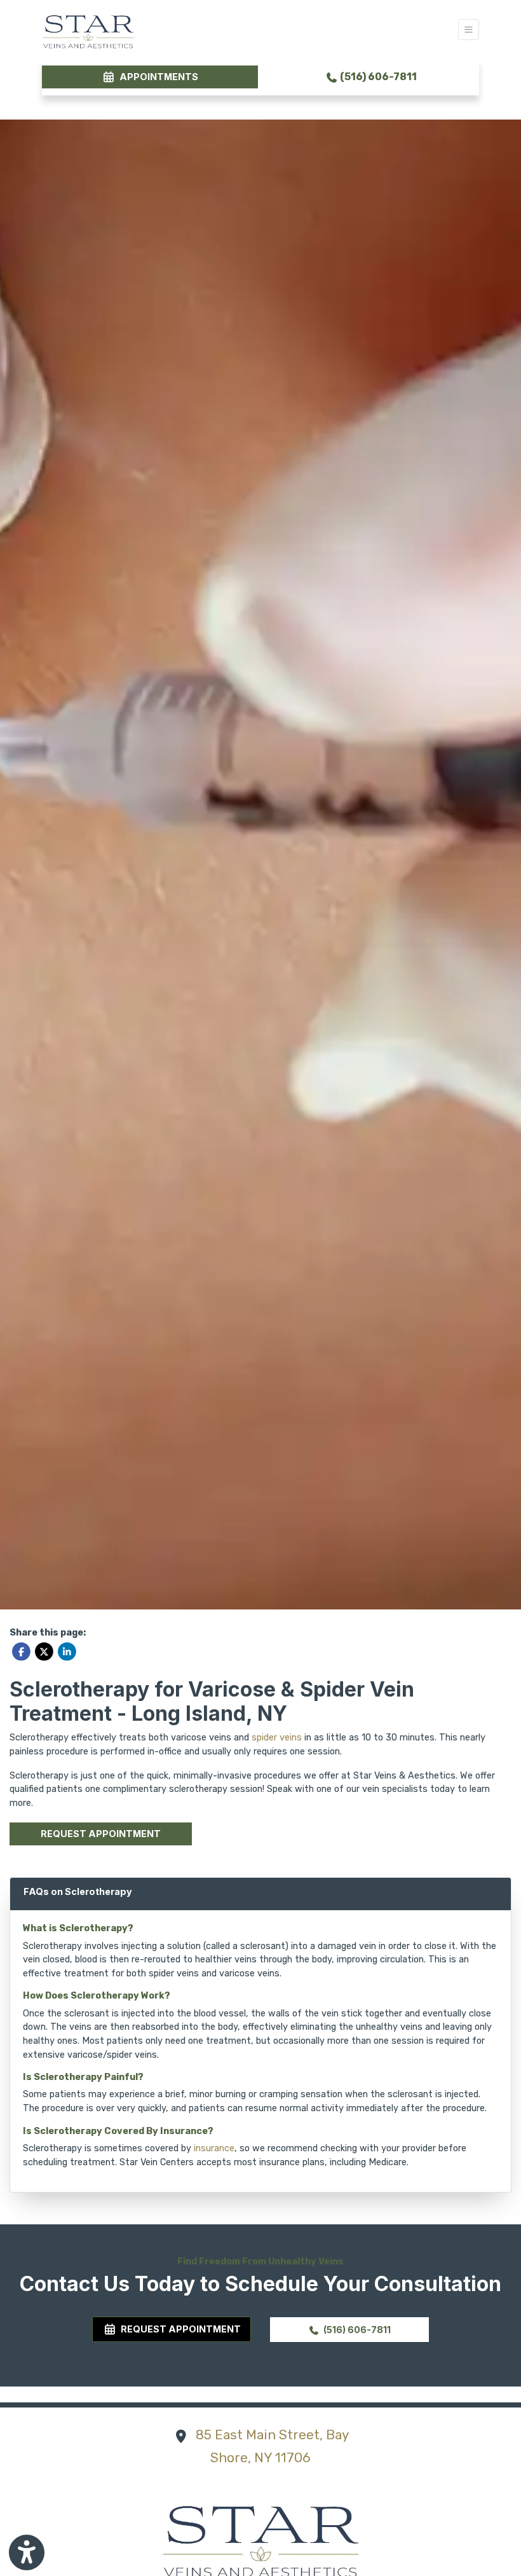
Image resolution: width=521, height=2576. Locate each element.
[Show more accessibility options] (27, 2552)
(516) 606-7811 (377, 77)
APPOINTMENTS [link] (157, 77)
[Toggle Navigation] (469, 30)
